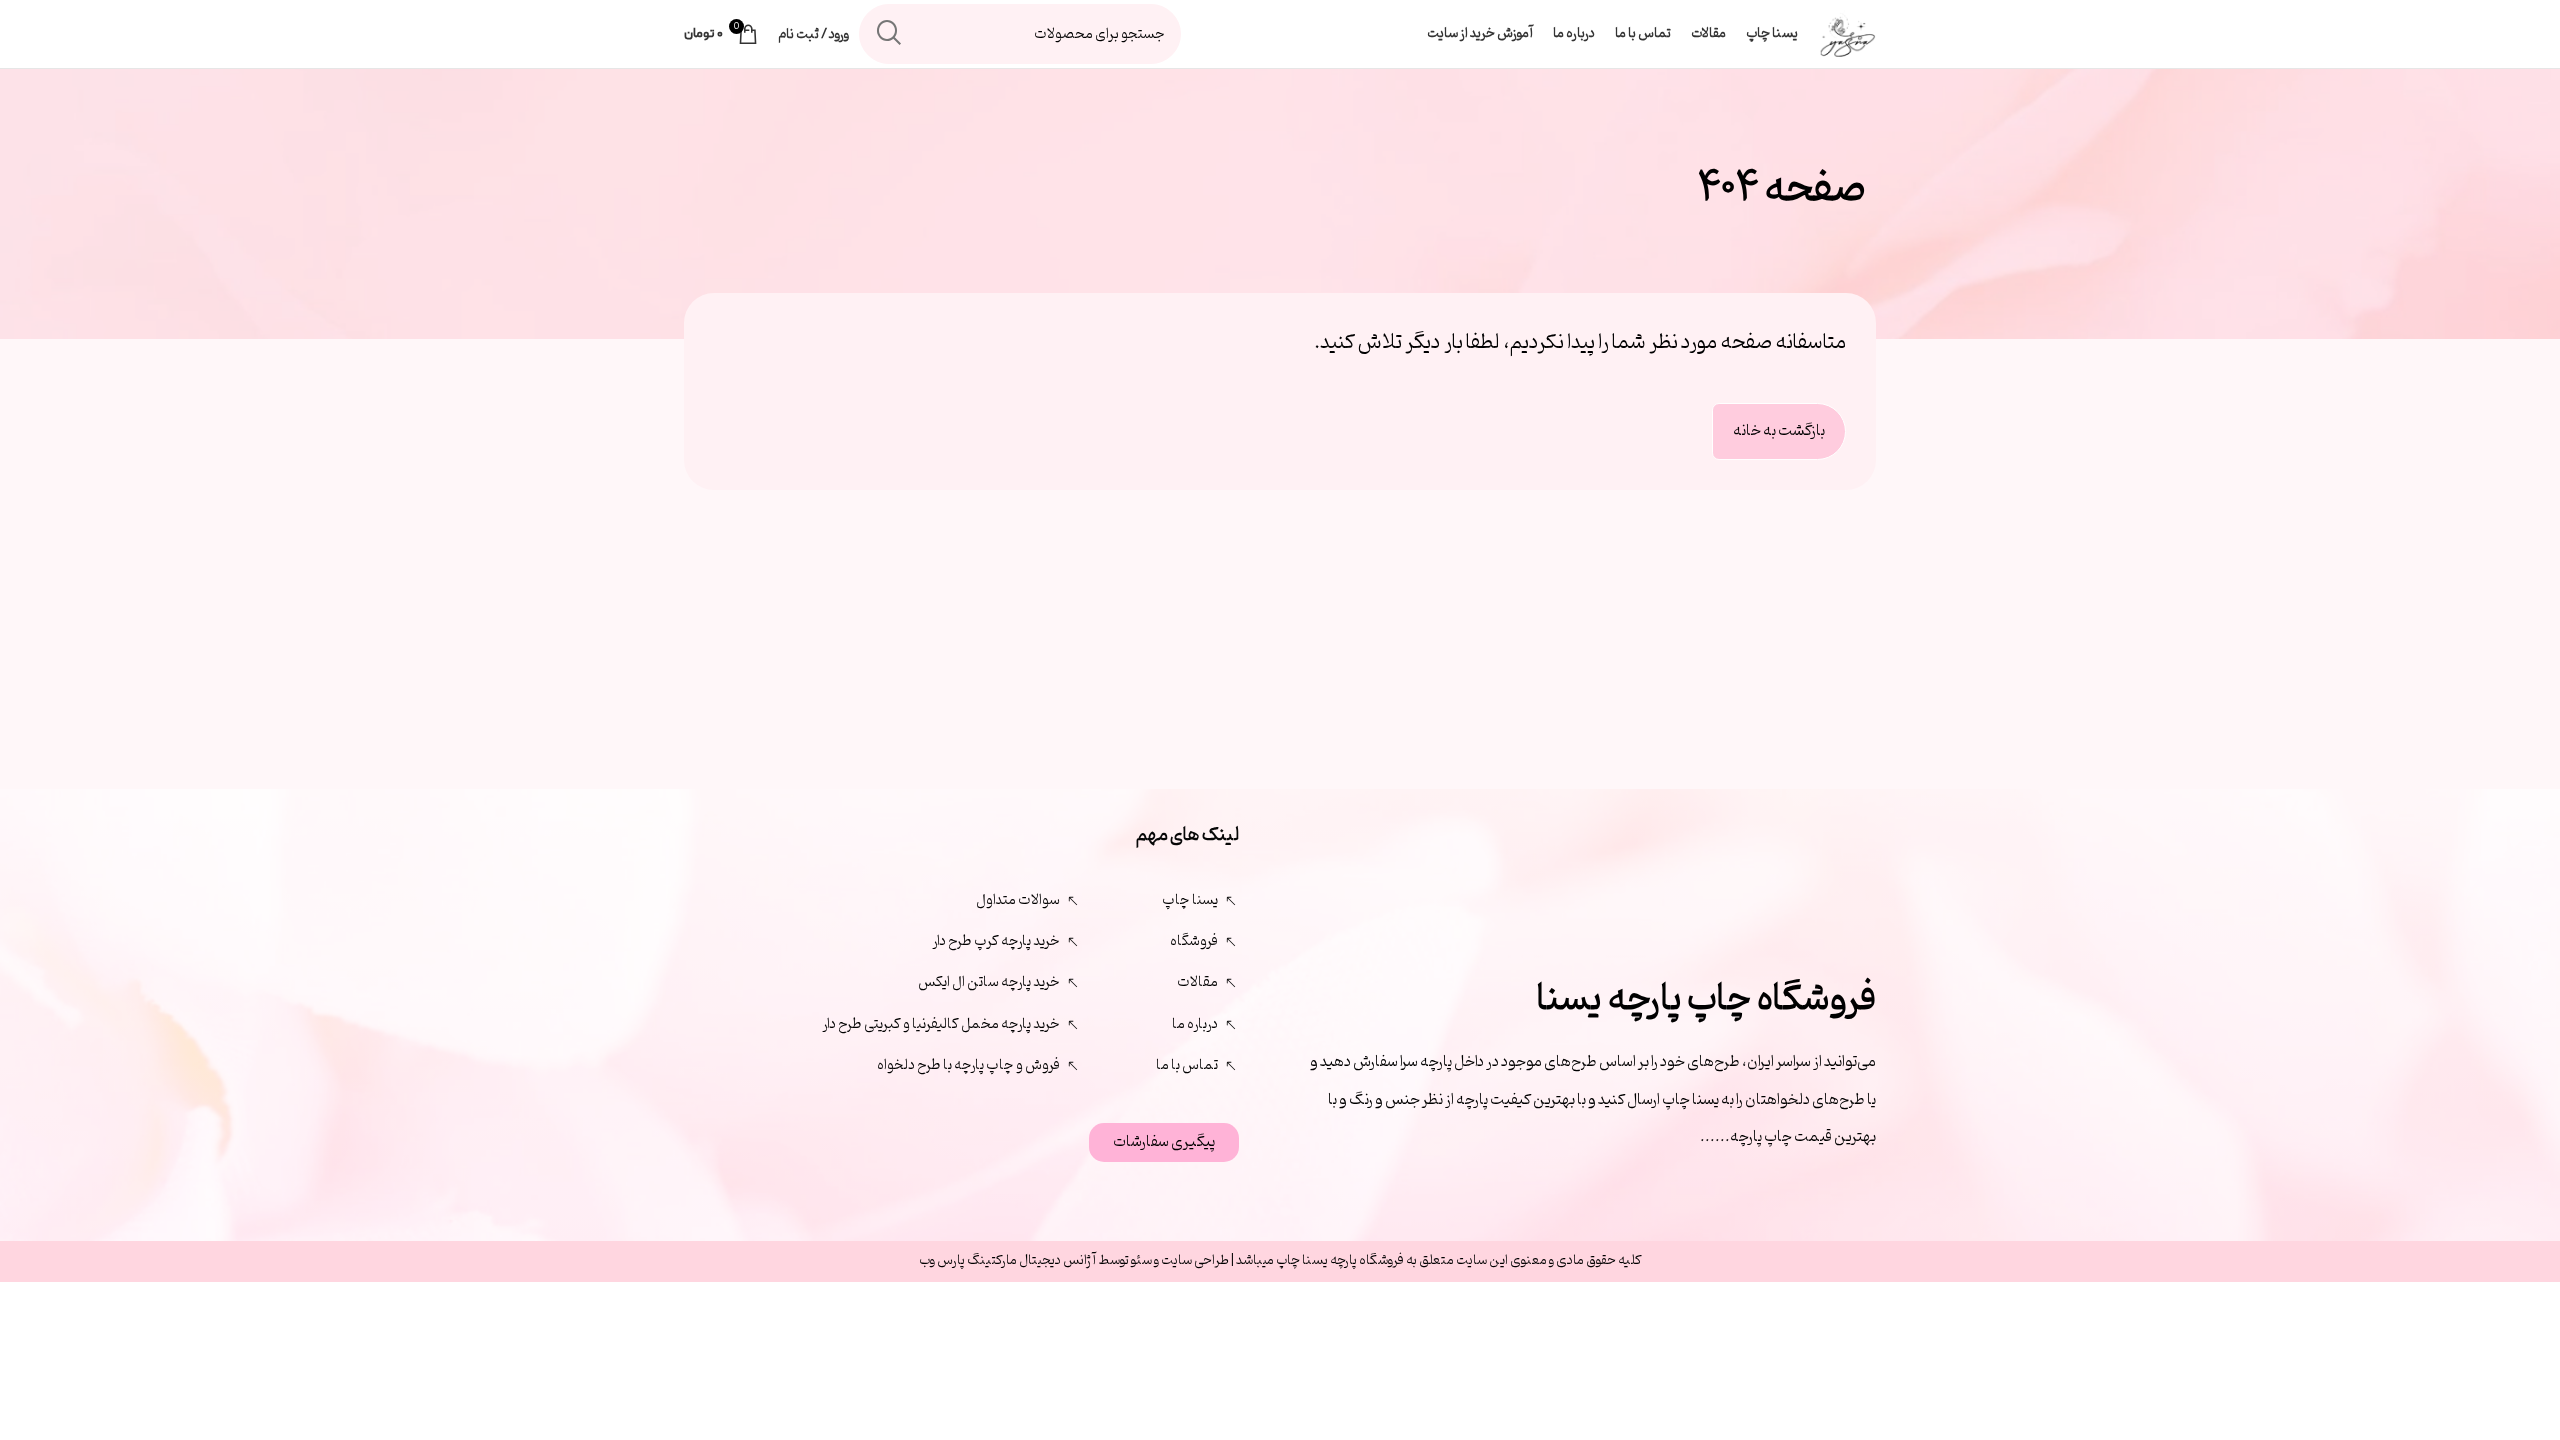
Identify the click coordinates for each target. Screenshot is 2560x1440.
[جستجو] (889, 34)
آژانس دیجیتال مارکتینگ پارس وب (1008, 1260)
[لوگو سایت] (1847, 34)
